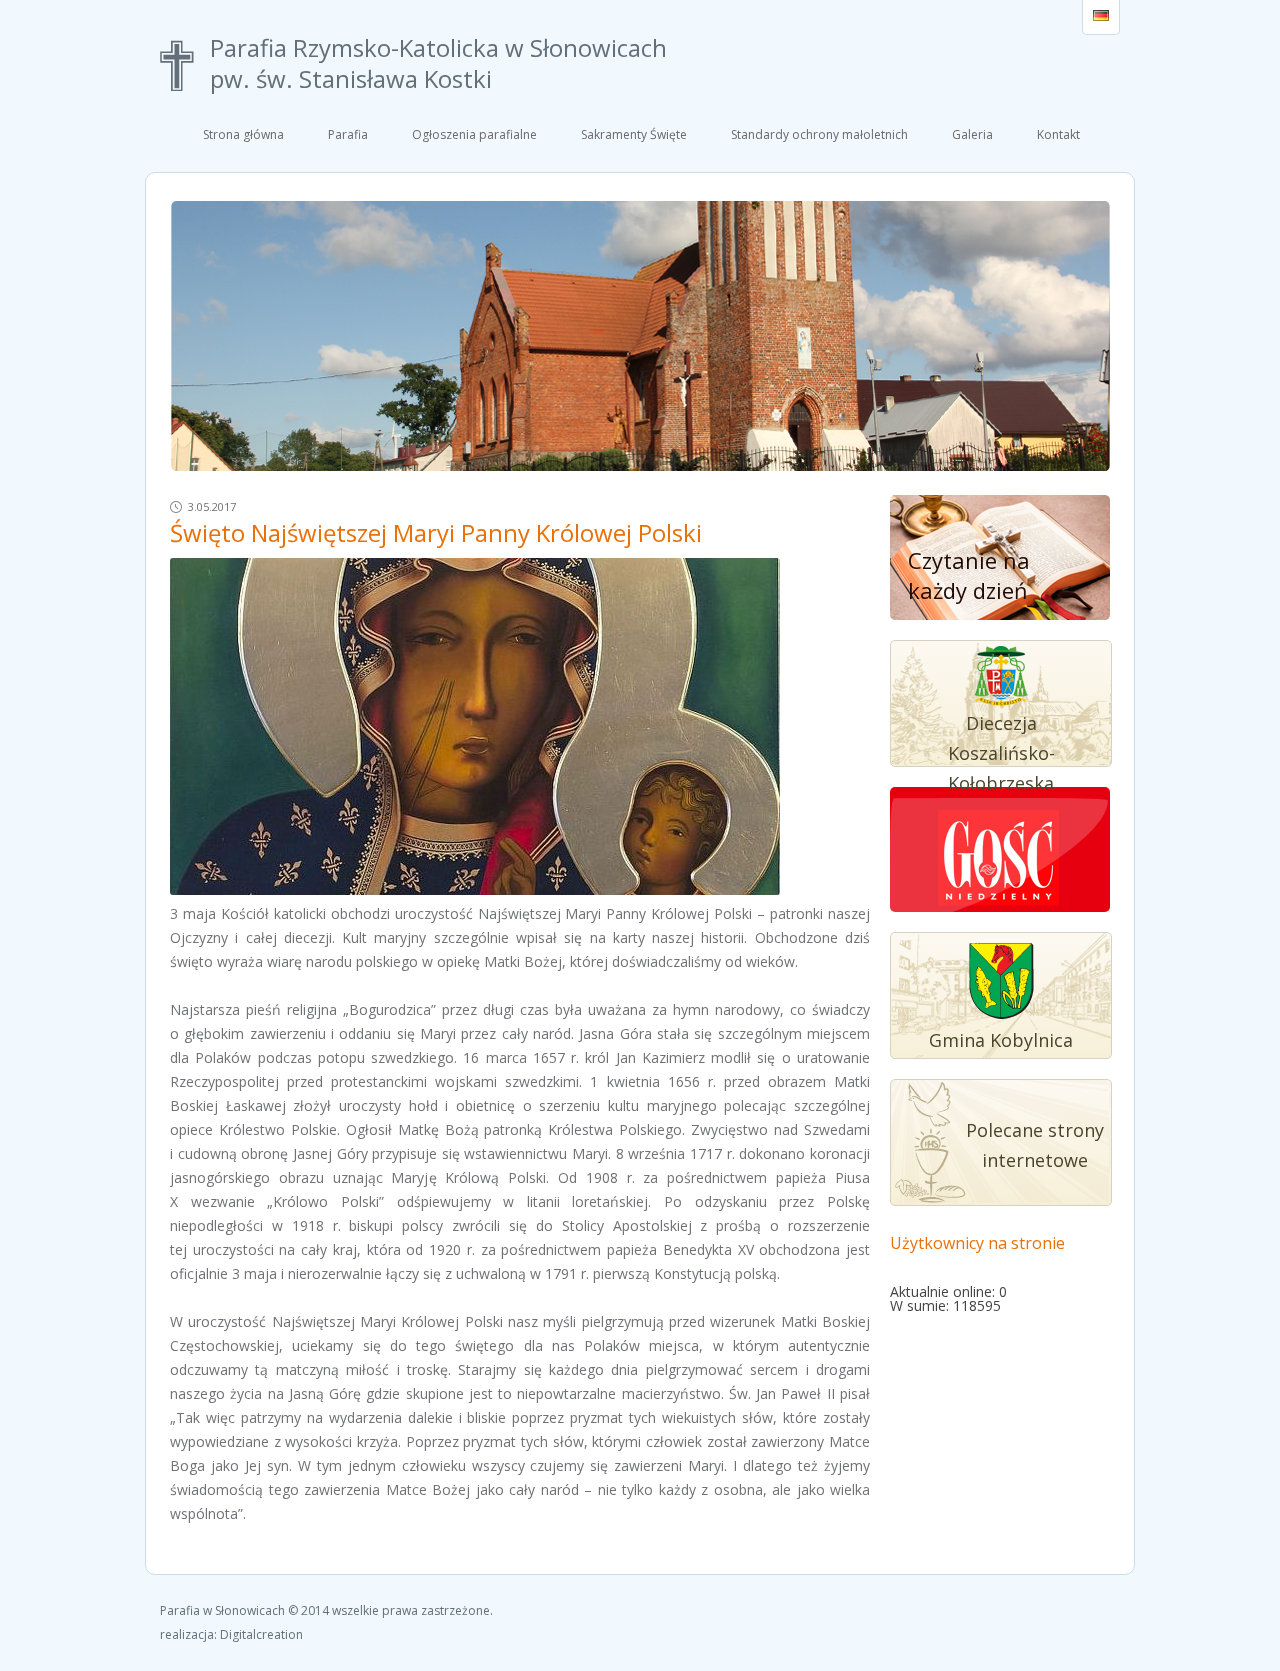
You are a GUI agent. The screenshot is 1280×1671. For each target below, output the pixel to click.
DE (1101, 17)
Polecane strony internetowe (1035, 1145)
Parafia (348, 134)
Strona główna (243, 134)
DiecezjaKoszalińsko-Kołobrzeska (1001, 753)
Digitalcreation (261, 1634)
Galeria (972, 134)
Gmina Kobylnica (1001, 1040)
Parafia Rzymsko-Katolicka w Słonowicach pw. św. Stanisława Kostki (438, 64)
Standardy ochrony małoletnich (819, 134)
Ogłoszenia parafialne (474, 134)
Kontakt (1058, 134)
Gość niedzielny (999, 860)
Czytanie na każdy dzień (969, 575)
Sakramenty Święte (634, 134)
